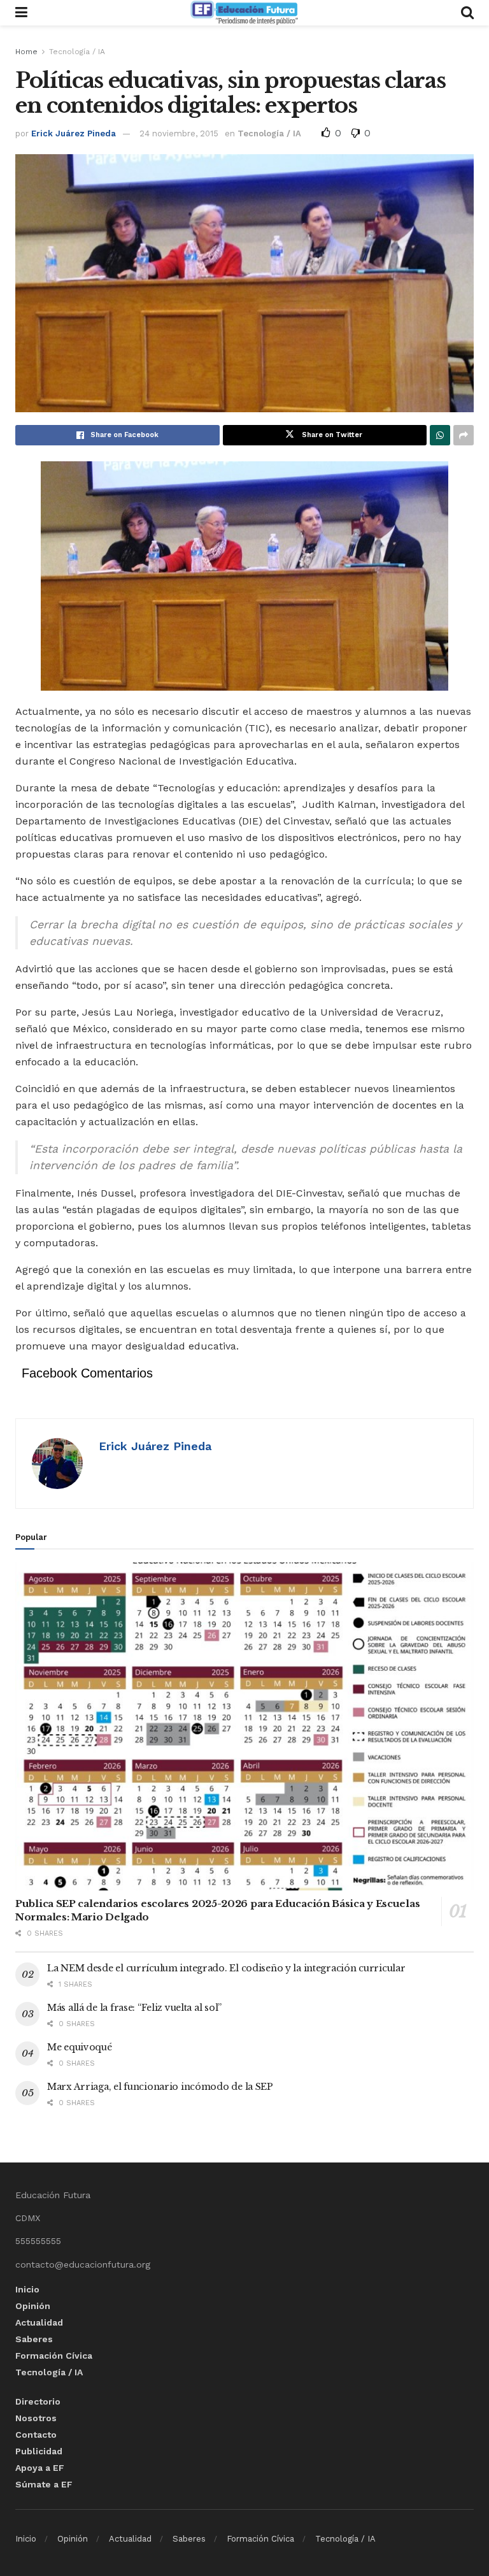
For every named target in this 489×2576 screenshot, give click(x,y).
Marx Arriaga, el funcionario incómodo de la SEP (160, 2087)
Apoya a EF (40, 2468)
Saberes (34, 2339)
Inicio (27, 2289)
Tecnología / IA (77, 52)
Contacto (36, 2435)
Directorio (38, 2401)
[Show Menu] (21, 13)
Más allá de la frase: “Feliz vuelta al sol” (134, 2008)
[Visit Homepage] (244, 13)
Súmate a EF (44, 2484)
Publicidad (39, 2451)
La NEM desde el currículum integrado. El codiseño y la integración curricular (226, 1968)
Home (26, 52)
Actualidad (39, 2322)
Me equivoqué (80, 2047)
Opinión (33, 2306)
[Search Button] (467, 13)
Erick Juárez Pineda (74, 133)
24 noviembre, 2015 (179, 133)
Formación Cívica (54, 2356)
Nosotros (36, 2418)
